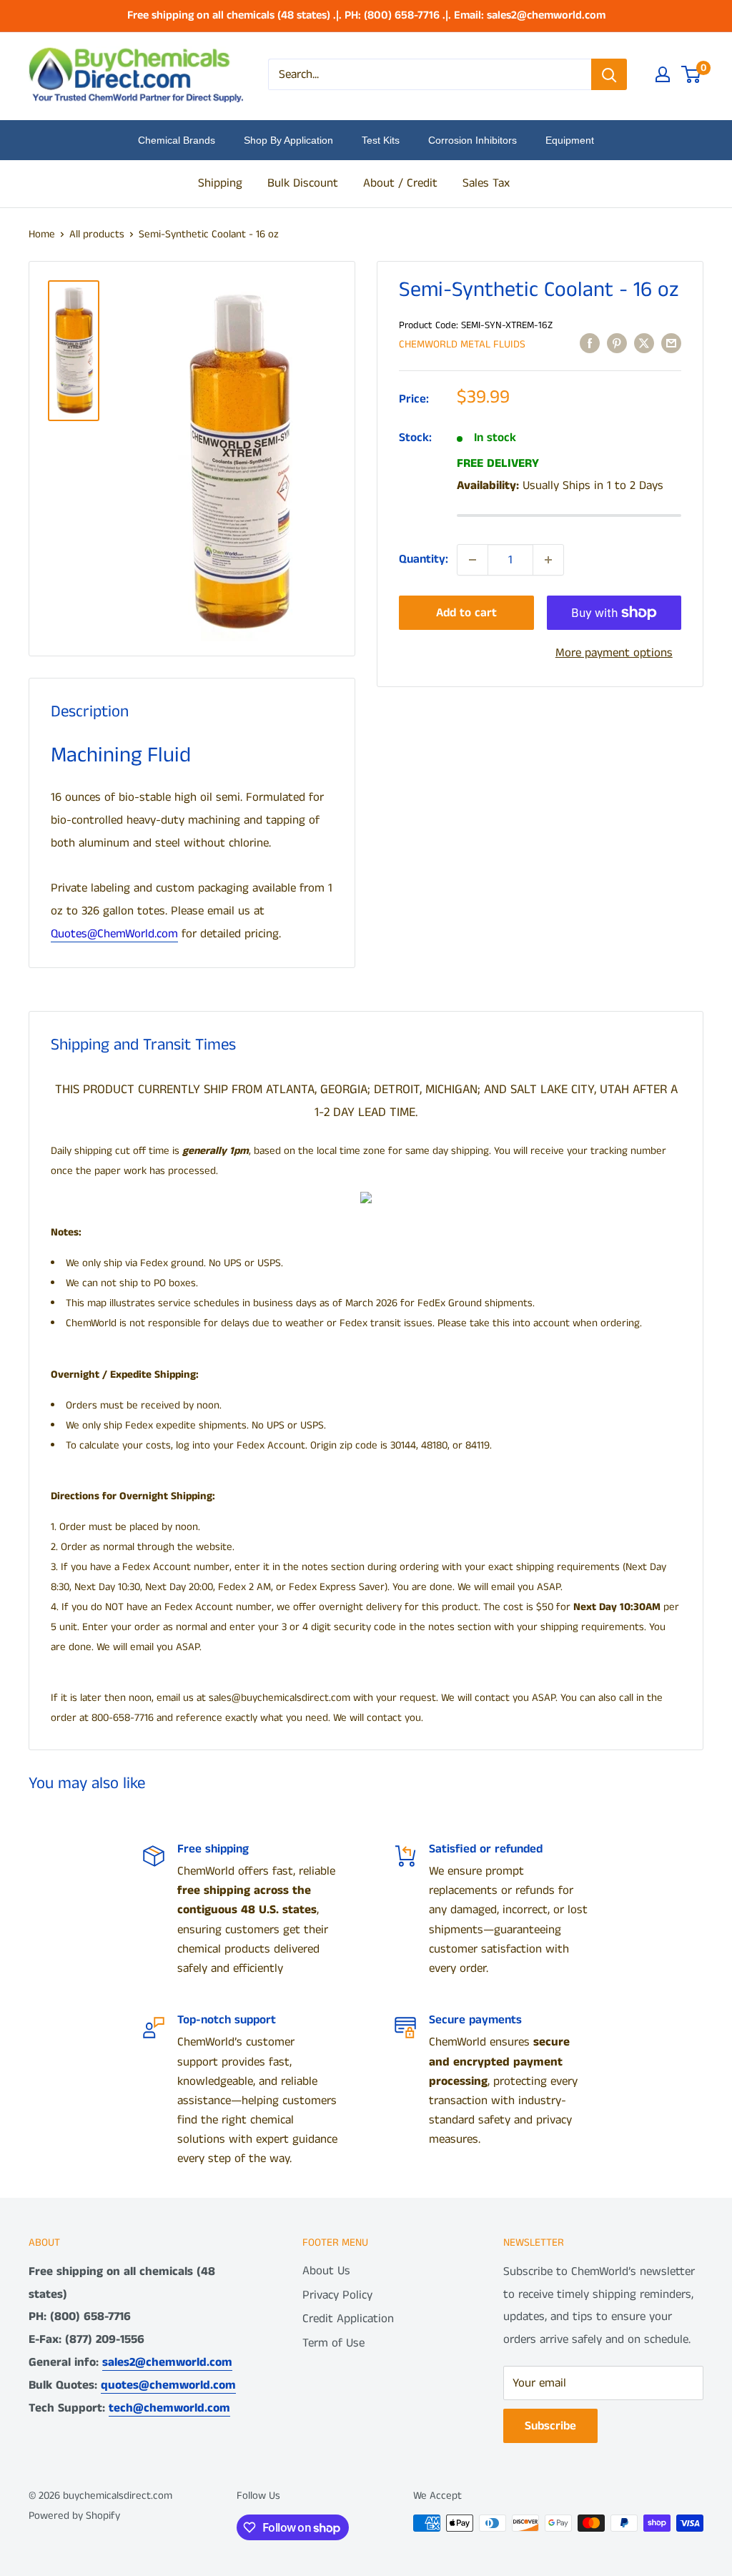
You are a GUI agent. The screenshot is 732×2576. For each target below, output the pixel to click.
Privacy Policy (337, 2295)
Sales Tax (486, 183)
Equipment (570, 140)
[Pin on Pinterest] (617, 344)
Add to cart (466, 613)
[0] (692, 74)
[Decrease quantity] (473, 560)
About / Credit (400, 183)
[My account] (663, 74)
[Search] (609, 74)
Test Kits (381, 140)
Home (42, 234)
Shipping (220, 183)
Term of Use (333, 2343)
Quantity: (424, 559)
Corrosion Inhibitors (473, 140)
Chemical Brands (177, 140)
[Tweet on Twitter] (644, 344)
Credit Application (348, 2319)
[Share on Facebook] (590, 344)
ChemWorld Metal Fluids (462, 344)
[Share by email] (671, 344)
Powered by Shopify (74, 2516)
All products (97, 234)
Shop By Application (288, 140)
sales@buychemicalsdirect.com (280, 1698)
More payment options (614, 653)
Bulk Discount (303, 183)
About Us (326, 2271)
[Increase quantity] (548, 560)
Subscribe (550, 2426)
